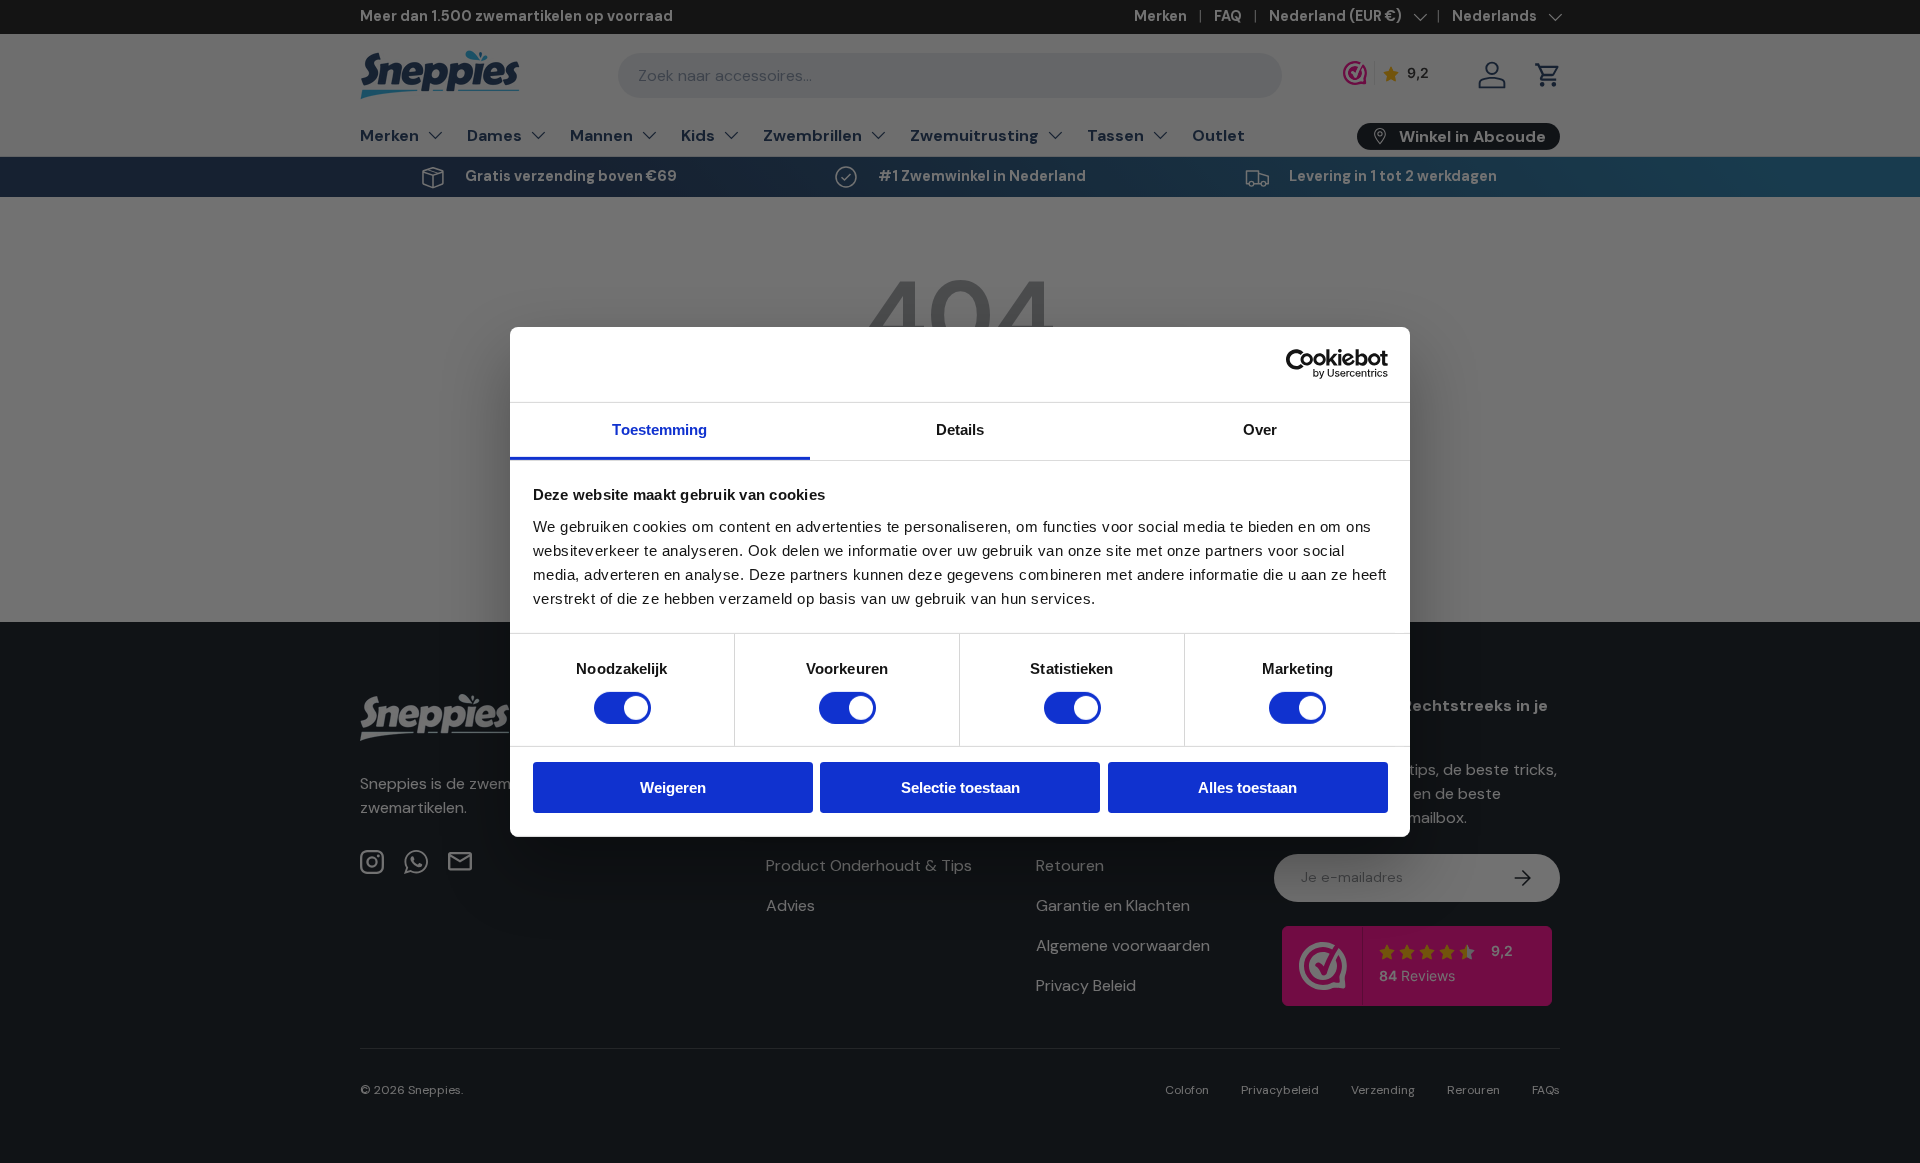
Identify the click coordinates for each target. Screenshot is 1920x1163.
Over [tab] (1260, 428)
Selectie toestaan (960, 787)
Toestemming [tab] (659, 428)
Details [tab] (960, 428)
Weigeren (673, 787)
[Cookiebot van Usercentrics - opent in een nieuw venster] (1300, 364)
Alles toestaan (1247, 787)
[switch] (847, 708)
